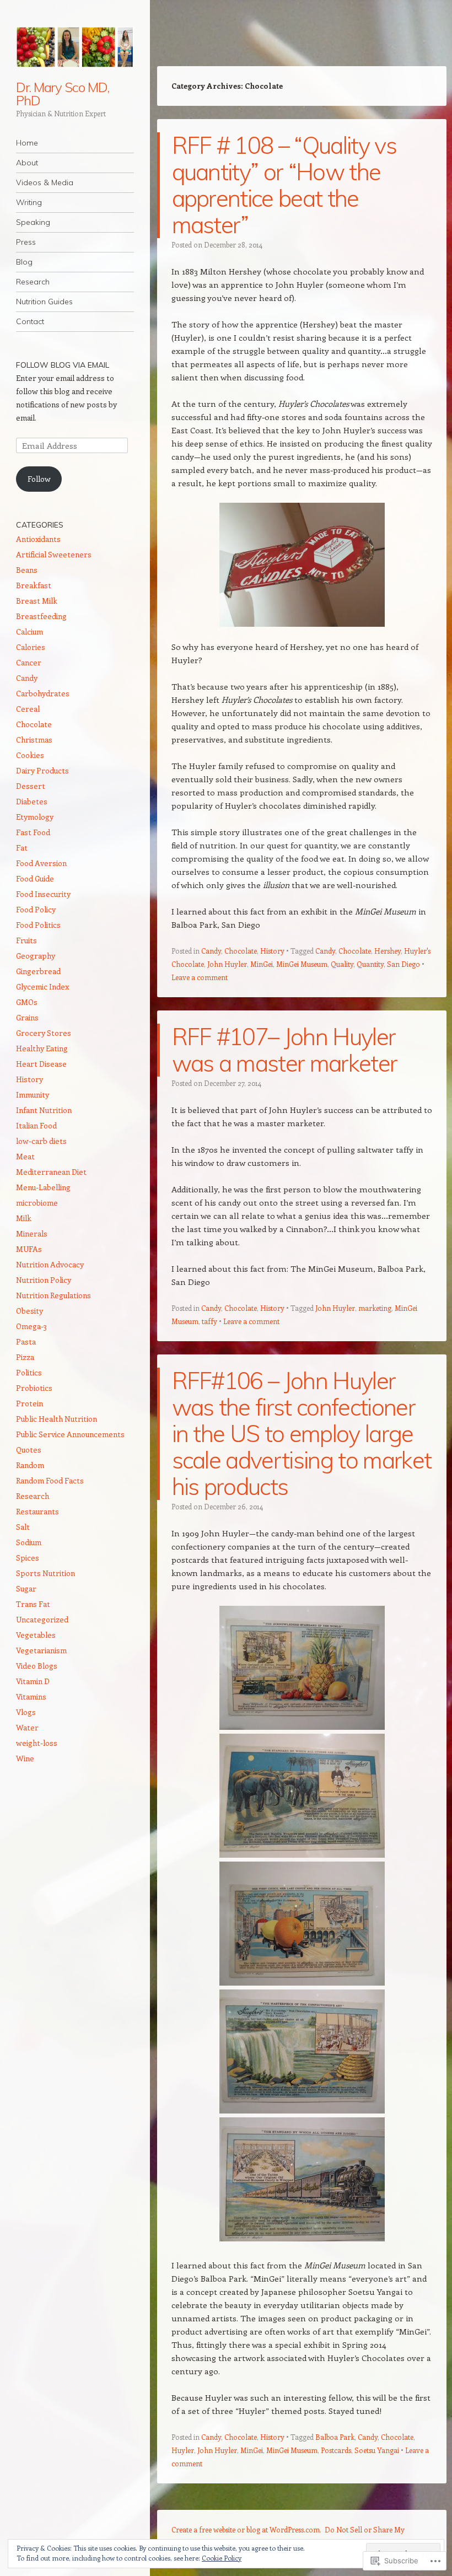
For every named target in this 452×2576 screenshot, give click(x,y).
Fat (22, 848)
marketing (375, 1308)
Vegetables (36, 1635)
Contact (30, 321)
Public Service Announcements (70, 1434)
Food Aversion (41, 863)
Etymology (35, 817)
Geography (36, 956)
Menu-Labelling (43, 1187)
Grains (27, 1017)
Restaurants (37, 1511)
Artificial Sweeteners (54, 554)
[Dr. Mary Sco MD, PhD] (75, 47)
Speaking (33, 222)
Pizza (25, 1357)
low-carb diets (41, 1141)
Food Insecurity (43, 894)
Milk (24, 1218)
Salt (23, 1527)
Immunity (33, 1095)
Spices (28, 1558)
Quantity (370, 964)
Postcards (336, 2450)
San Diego (403, 964)
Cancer (29, 662)
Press (26, 242)
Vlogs (26, 1712)
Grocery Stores (44, 1033)
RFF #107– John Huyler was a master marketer (285, 1050)
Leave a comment (200, 977)
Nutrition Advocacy (50, 1264)
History (272, 951)
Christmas (34, 740)
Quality (342, 964)
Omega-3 (31, 1326)
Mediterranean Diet (51, 1172)
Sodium (29, 1542)
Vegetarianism (41, 1650)
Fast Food (33, 832)
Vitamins (31, 1696)
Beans (27, 570)
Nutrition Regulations (53, 1295)
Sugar (26, 1588)
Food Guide (35, 878)
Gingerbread (38, 971)
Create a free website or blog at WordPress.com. (246, 2529)
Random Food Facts (50, 1480)
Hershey (388, 951)
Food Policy (36, 909)
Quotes (29, 1450)
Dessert (31, 786)
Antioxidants (38, 539)
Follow (39, 479)
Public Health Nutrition (57, 1419)
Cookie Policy (222, 2558)
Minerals (32, 1233)
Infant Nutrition (44, 1110)
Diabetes (32, 801)
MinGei (262, 964)
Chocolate (241, 951)
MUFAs (29, 1249)
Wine (25, 1758)
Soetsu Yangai (377, 2450)
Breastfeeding (41, 616)
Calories (31, 647)
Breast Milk (37, 601)
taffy (209, 1321)
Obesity (29, 1311)
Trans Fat (33, 1604)
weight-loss (37, 1743)
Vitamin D (33, 1681)
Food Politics (38, 925)
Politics (29, 1372)
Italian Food (36, 1125)
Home (27, 143)
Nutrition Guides (44, 302)
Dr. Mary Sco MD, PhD (63, 94)
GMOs (27, 1002)
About (27, 163)
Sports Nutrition (45, 1573)
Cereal (28, 709)
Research (33, 282)
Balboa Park (335, 2437)
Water (27, 1727)
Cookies (30, 755)
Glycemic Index (42, 986)
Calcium (29, 631)
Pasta (26, 1341)
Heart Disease (41, 1064)
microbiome (37, 1203)
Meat (25, 1156)
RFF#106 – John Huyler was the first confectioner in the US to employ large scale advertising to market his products (302, 1434)
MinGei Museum (302, 964)
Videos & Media (45, 182)
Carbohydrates (43, 693)
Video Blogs (37, 1666)
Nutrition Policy (44, 1280)
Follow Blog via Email (63, 365)
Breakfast (34, 585)
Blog (24, 262)
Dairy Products (42, 770)
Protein (29, 1403)
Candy (211, 951)
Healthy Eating (42, 1048)
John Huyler (227, 964)
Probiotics (34, 1388)
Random (30, 1465)
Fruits (26, 940)
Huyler (183, 2450)
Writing (29, 202)
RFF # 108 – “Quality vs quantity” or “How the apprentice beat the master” (284, 185)
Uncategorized (42, 1619)
